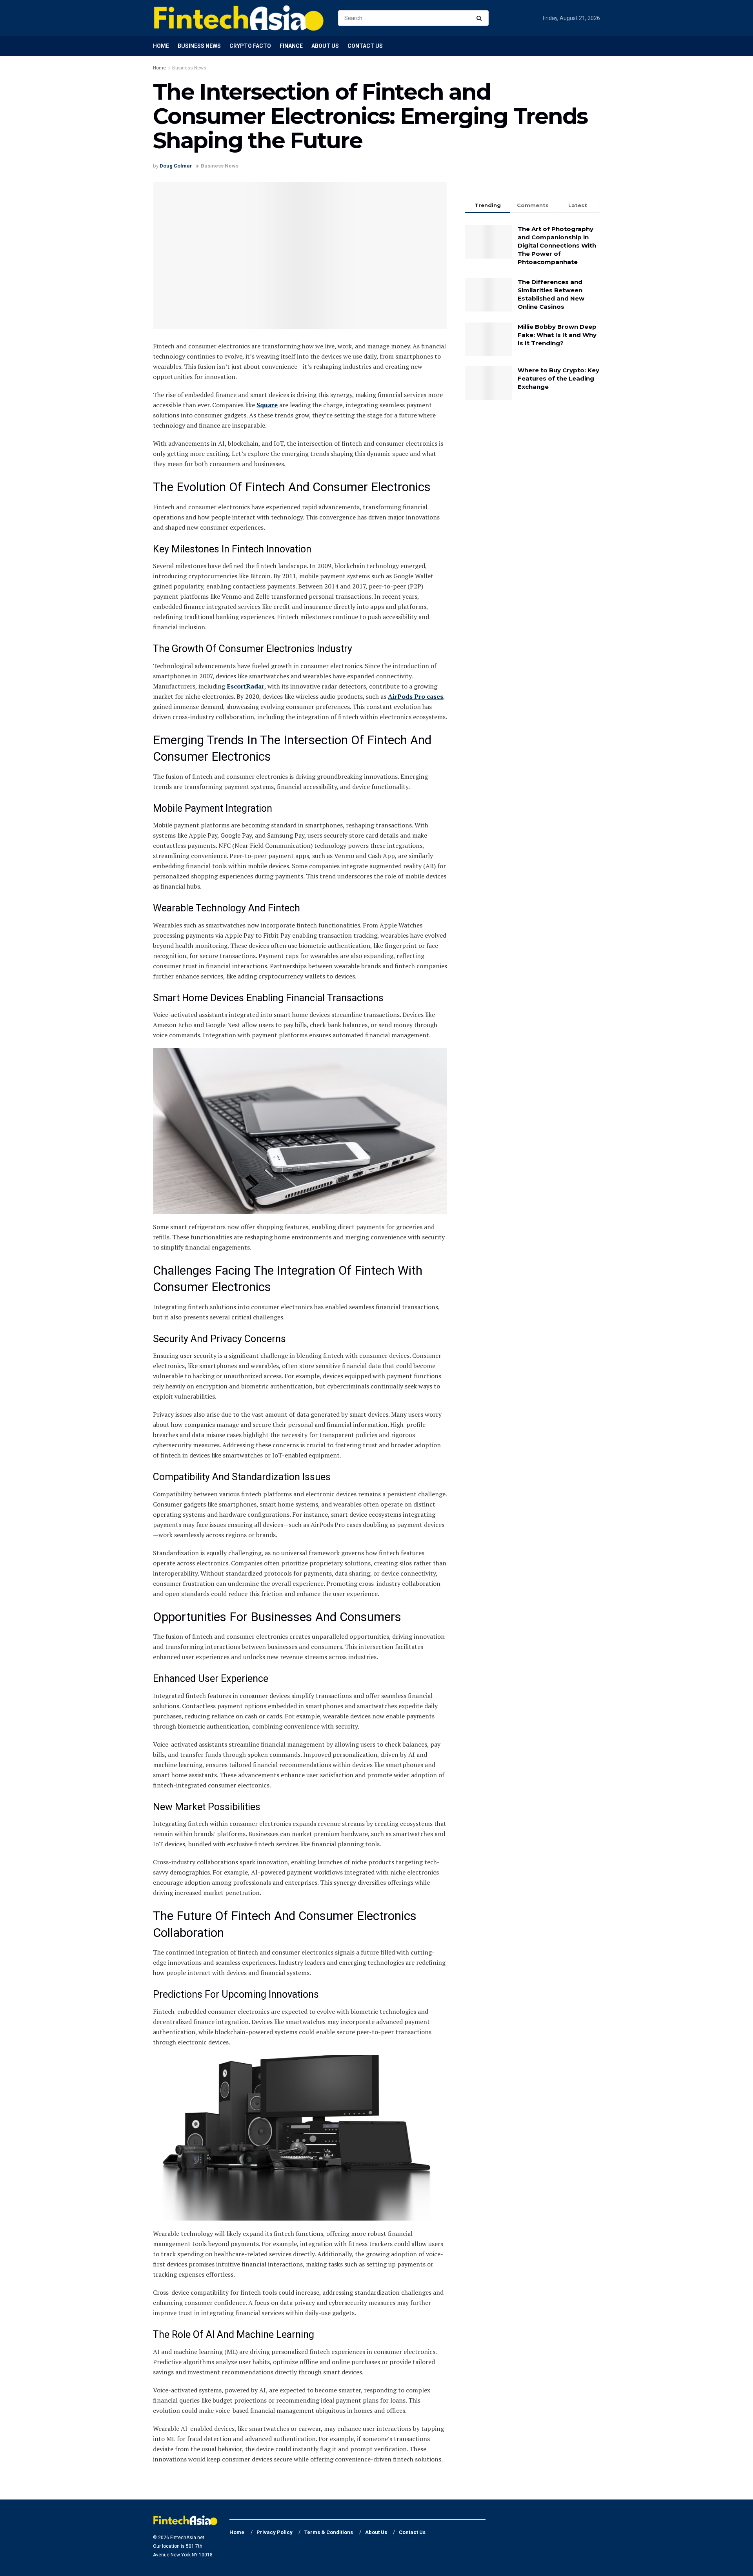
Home (161, 46)
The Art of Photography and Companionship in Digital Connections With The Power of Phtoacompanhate (557, 245)
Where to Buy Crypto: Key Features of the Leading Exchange (558, 378)
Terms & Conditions (329, 2532)
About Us (325, 46)
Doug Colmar (176, 166)
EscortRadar (246, 686)
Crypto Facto (250, 46)
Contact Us (365, 46)
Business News (199, 46)
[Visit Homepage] (239, 18)
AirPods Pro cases (416, 696)
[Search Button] (481, 18)
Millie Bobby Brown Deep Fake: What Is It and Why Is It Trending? (557, 335)
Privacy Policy (275, 2532)
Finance (291, 46)
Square (267, 405)
